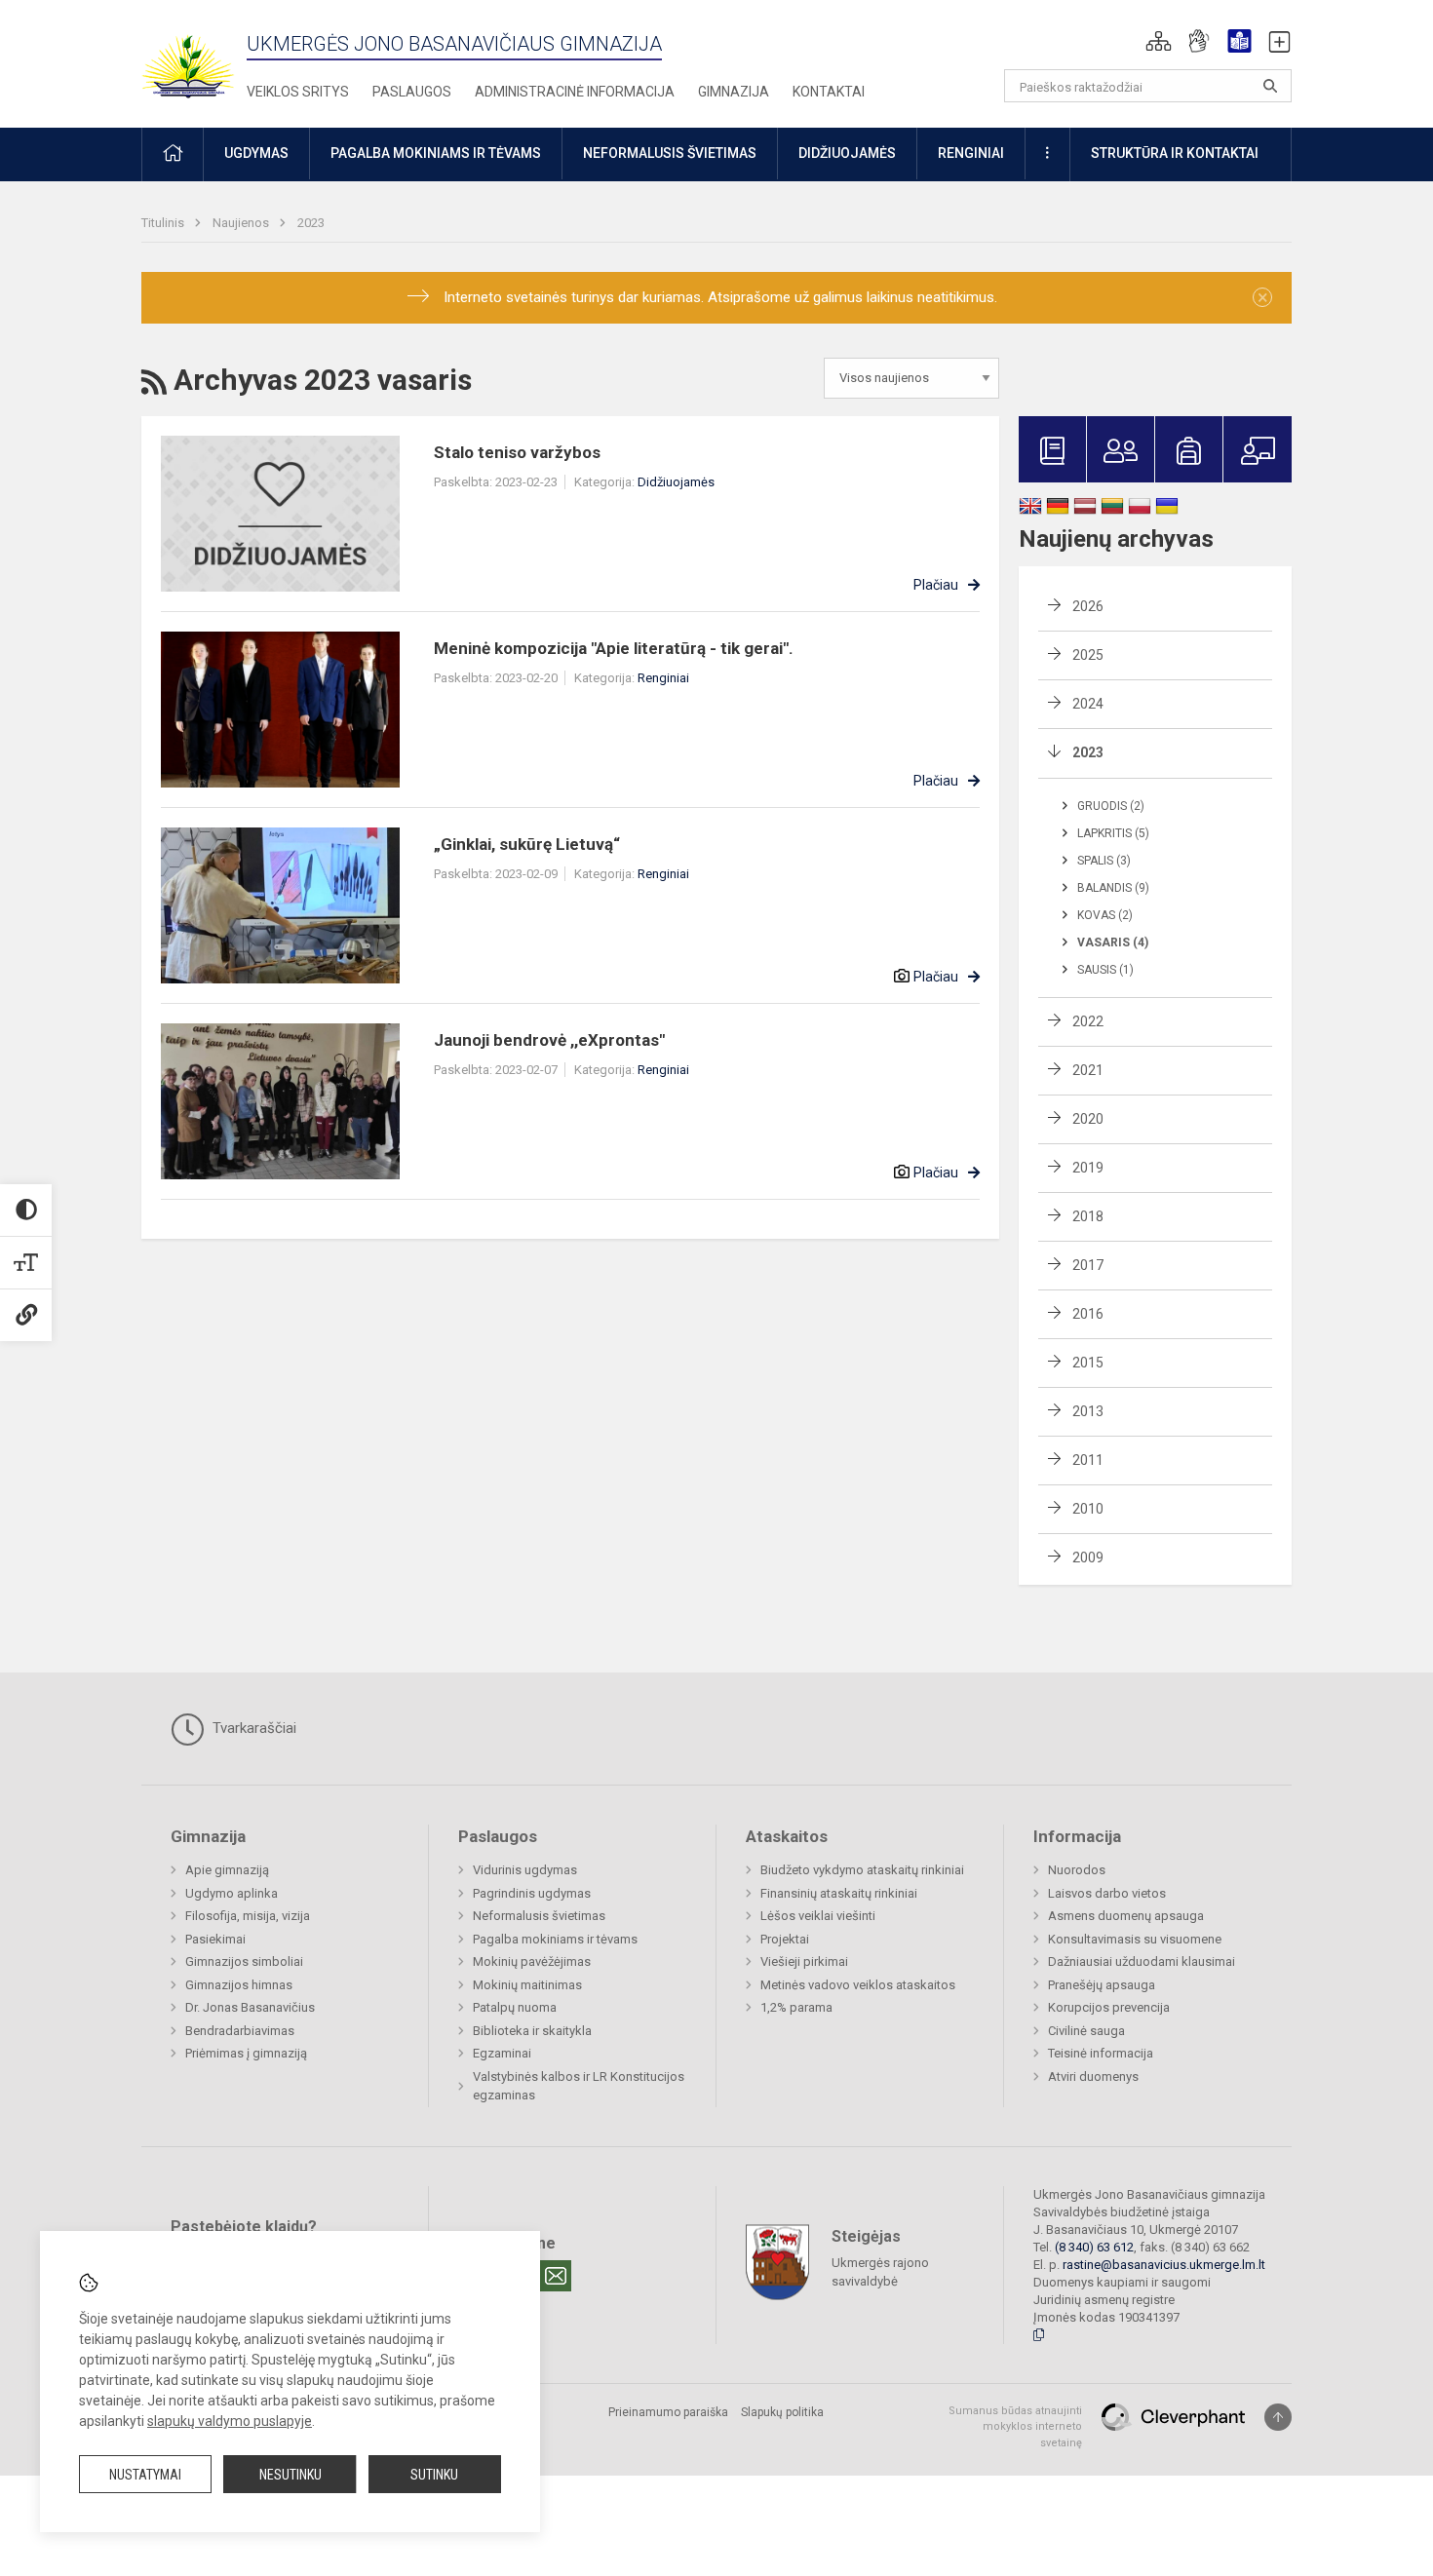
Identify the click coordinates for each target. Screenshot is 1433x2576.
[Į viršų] (1278, 2417)
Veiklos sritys (298, 92)
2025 (1088, 655)
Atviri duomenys (1093, 2076)
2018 (1088, 1216)
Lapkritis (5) (1113, 833)
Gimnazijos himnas (239, 1985)
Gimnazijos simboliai (244, 1961)
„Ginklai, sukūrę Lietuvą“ (527, 844)
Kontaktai (829, 92)
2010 (1088, 1509)
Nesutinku (290, 2475)
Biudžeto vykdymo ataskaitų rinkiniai (862, 1870)
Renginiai (663, 678)
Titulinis (164, 223)
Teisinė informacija (1101, 2053)
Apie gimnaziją (227, 1870)
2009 (1088, 1557)
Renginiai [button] (971, 153)
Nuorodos (1077, 1870)
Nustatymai (145, 2475)
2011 (1088, 1460)
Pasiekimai (215, 1939)
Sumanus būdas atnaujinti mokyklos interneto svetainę (1015, 2427)
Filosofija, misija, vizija (248, 1916)
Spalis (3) (1104, 861)
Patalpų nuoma (515, 2007)
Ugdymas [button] (256, 153)
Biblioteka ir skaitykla (532, 2031)
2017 (1088, 1265)
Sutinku (434, 2475)
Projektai (785, 1939)
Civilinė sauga (1086, 2031)
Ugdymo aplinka (232, 1893)
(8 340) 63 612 (1094, 2247)
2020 (1088, 1119)
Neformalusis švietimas (539, 1916)
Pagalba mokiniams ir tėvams (555, 1939)
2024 (1088, 704)
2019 (1088, 1168)
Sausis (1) (1105, 970)
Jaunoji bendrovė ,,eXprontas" (549, 1040)
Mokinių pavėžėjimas (532, 1961)
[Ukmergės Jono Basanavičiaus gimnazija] (200, 58)
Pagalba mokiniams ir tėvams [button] (436, 153)
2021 (1088, 1070)
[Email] (556, 2276)
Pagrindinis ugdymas (532, 1893)
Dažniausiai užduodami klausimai (1142, 1961)
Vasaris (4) (1113, 942)
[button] (1159, 41)
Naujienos (242, 223)
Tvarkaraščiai (252, 1728)
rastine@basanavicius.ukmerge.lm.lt (1164, 2265)
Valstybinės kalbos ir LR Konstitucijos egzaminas (579, 2086)
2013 (1088, 1411)
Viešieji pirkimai (804, 1961)
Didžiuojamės (676, 482)
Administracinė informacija (575, 92)
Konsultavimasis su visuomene (1135, 1939)
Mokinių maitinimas (527, 1985)
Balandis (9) (1113, 888)
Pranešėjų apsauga (1102, 1985)
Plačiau (936, 585)
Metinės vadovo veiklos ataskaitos (858, 1985)
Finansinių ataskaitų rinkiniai (839, 1893)
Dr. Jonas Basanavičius (250, 2007)
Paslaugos (412, 92)
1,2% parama (796, 2007)
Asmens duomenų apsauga (1126, 1916)
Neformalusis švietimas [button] (670, 153)
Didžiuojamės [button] (847, 153)
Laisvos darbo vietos (1107, 1893)
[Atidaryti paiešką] (1270, 86)
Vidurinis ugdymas (525, 1870)
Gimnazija (734, 92)
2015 (1088, 1363)
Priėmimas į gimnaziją (246, 2053)
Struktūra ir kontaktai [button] (1175, 153)
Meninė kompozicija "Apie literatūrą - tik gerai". (614, 648)
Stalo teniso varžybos (517, 452)
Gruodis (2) (1111, 806)
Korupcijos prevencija (1109, 2007)
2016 (1088, 1314)
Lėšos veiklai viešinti (818, 1916)
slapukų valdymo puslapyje (230, 2421)
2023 (311, 223)
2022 (1088, 1021)
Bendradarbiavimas (240, 2031)
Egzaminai (502, 2053)
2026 (1088, 606)
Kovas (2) (1105, 915)
